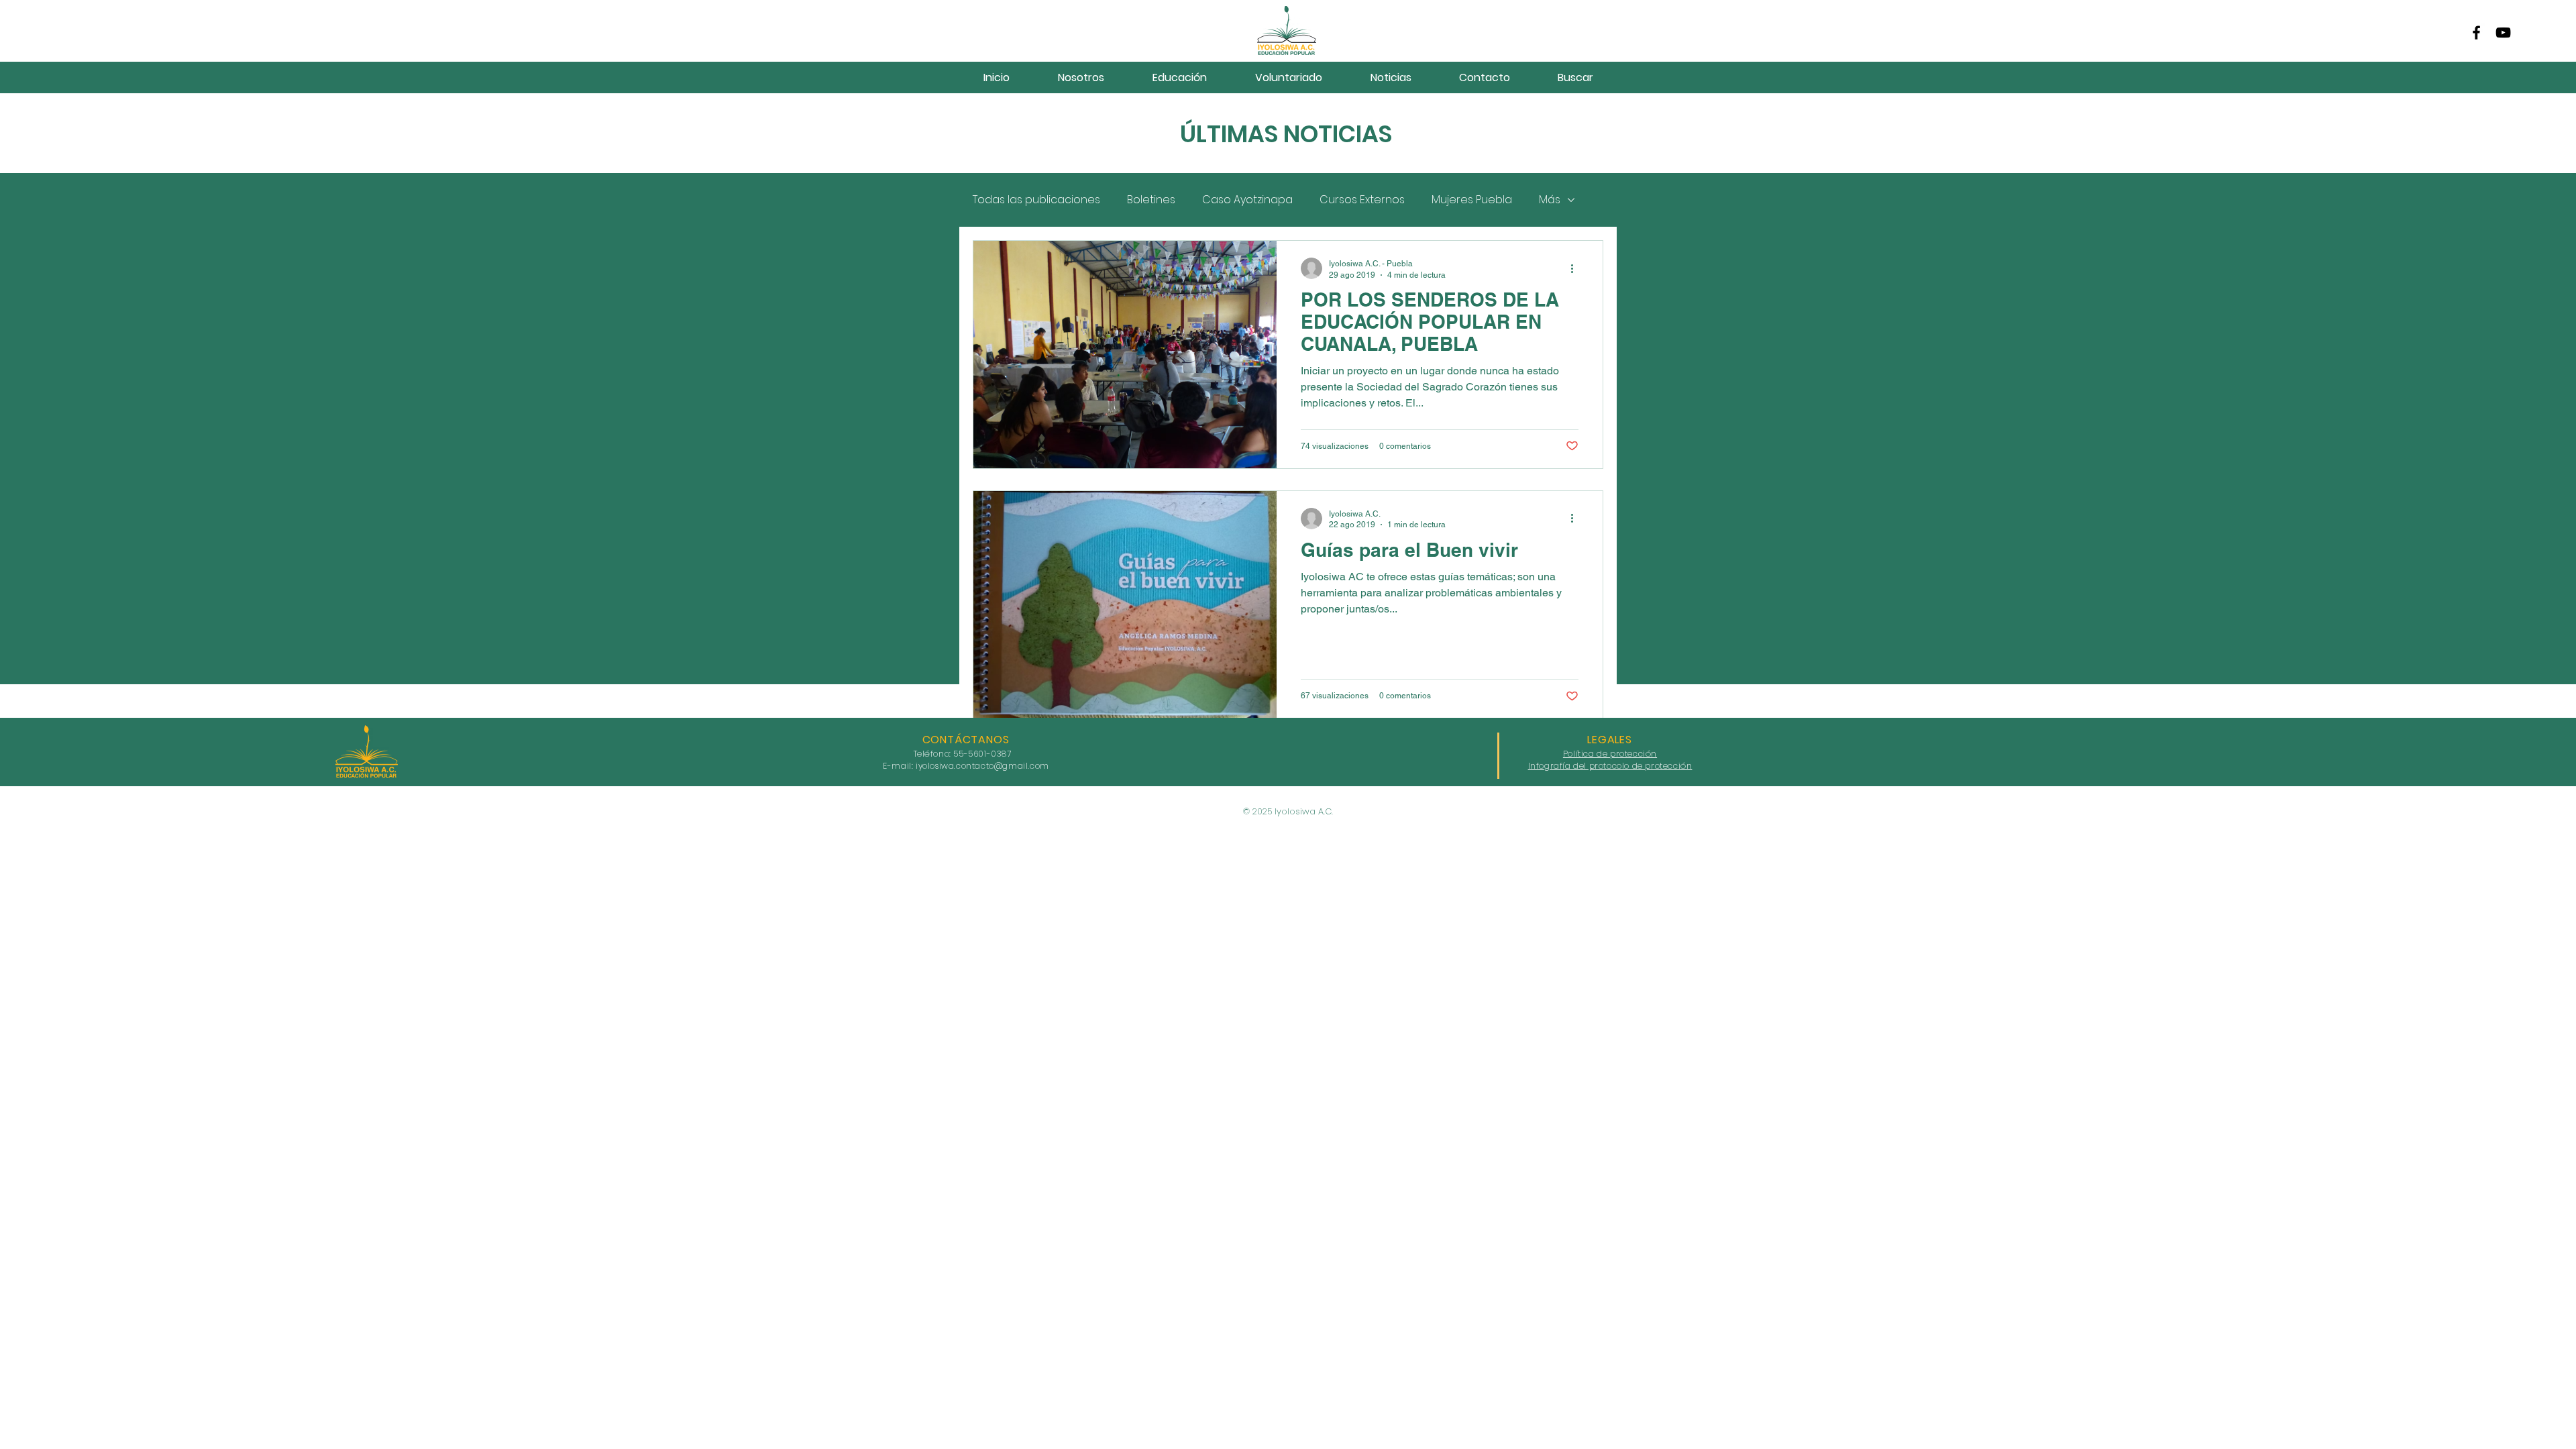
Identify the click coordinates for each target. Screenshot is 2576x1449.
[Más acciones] (1576, 268)
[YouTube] (2503, 33)
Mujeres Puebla (1472, 200)
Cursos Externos (1362, 200)
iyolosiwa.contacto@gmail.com (982, 766)
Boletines (1151, 200)
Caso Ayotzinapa (1247, 200)
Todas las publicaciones (1036, 200)
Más (1550, 200)
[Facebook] (2476, 33)
